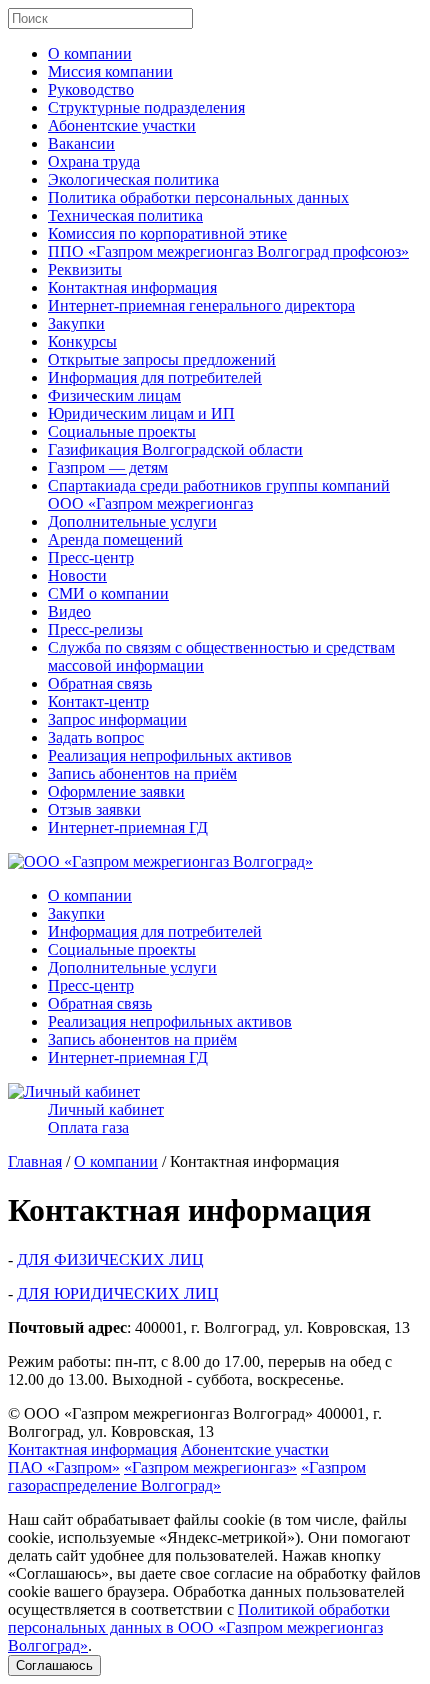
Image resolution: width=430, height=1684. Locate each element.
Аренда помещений (115, 539)
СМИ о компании (108, 593)
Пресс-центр (91, 557)
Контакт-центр (98, 701)
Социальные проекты (122, 431)
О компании (90, 53)
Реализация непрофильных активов (170, 755)
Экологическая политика (133, 179)
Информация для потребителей (155, 377)
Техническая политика (125, 215)
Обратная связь (100, 683)
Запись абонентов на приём (142, 773)
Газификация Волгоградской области (175, 449)
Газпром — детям (108, 467)
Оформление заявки (116, 791)
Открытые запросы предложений (162, 359)
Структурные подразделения (146, 107)
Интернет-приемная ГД (128, 827)
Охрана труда (94, 161)
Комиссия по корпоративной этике (167, 233)
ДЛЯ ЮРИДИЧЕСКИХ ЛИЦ (118, 1293)
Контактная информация (132, 287)
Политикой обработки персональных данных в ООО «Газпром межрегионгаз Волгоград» (199, 1627)
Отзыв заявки (94, 809)
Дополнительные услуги (132, 521)
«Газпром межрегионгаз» (210, 1467)
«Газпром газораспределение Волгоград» (187, 1476)
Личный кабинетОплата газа (106, 1118)
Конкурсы (82, 341)
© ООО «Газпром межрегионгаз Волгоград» (160, 1413)
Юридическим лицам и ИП (141, 413)
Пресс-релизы (95, 629)
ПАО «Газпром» (64, 1467)
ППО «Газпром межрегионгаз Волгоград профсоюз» (228, 251)
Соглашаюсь (54, 1665)
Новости (77, 575)
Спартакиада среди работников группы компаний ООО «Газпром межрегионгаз (219, 494)
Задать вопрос (96, 737)
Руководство (91, 89)
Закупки (76, 323)
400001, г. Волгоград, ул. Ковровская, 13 (195, 1422)
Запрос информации (117, 719)
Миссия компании (110, 71)
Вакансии (81, 143)
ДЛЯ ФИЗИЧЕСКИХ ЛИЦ (110, 1259)
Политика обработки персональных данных (198, 197)
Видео (69, 611)
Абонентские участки (122, 125)
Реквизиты (85, 269)
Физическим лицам (114, 395)
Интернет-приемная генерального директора (201, 305)
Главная (35, 1161)
